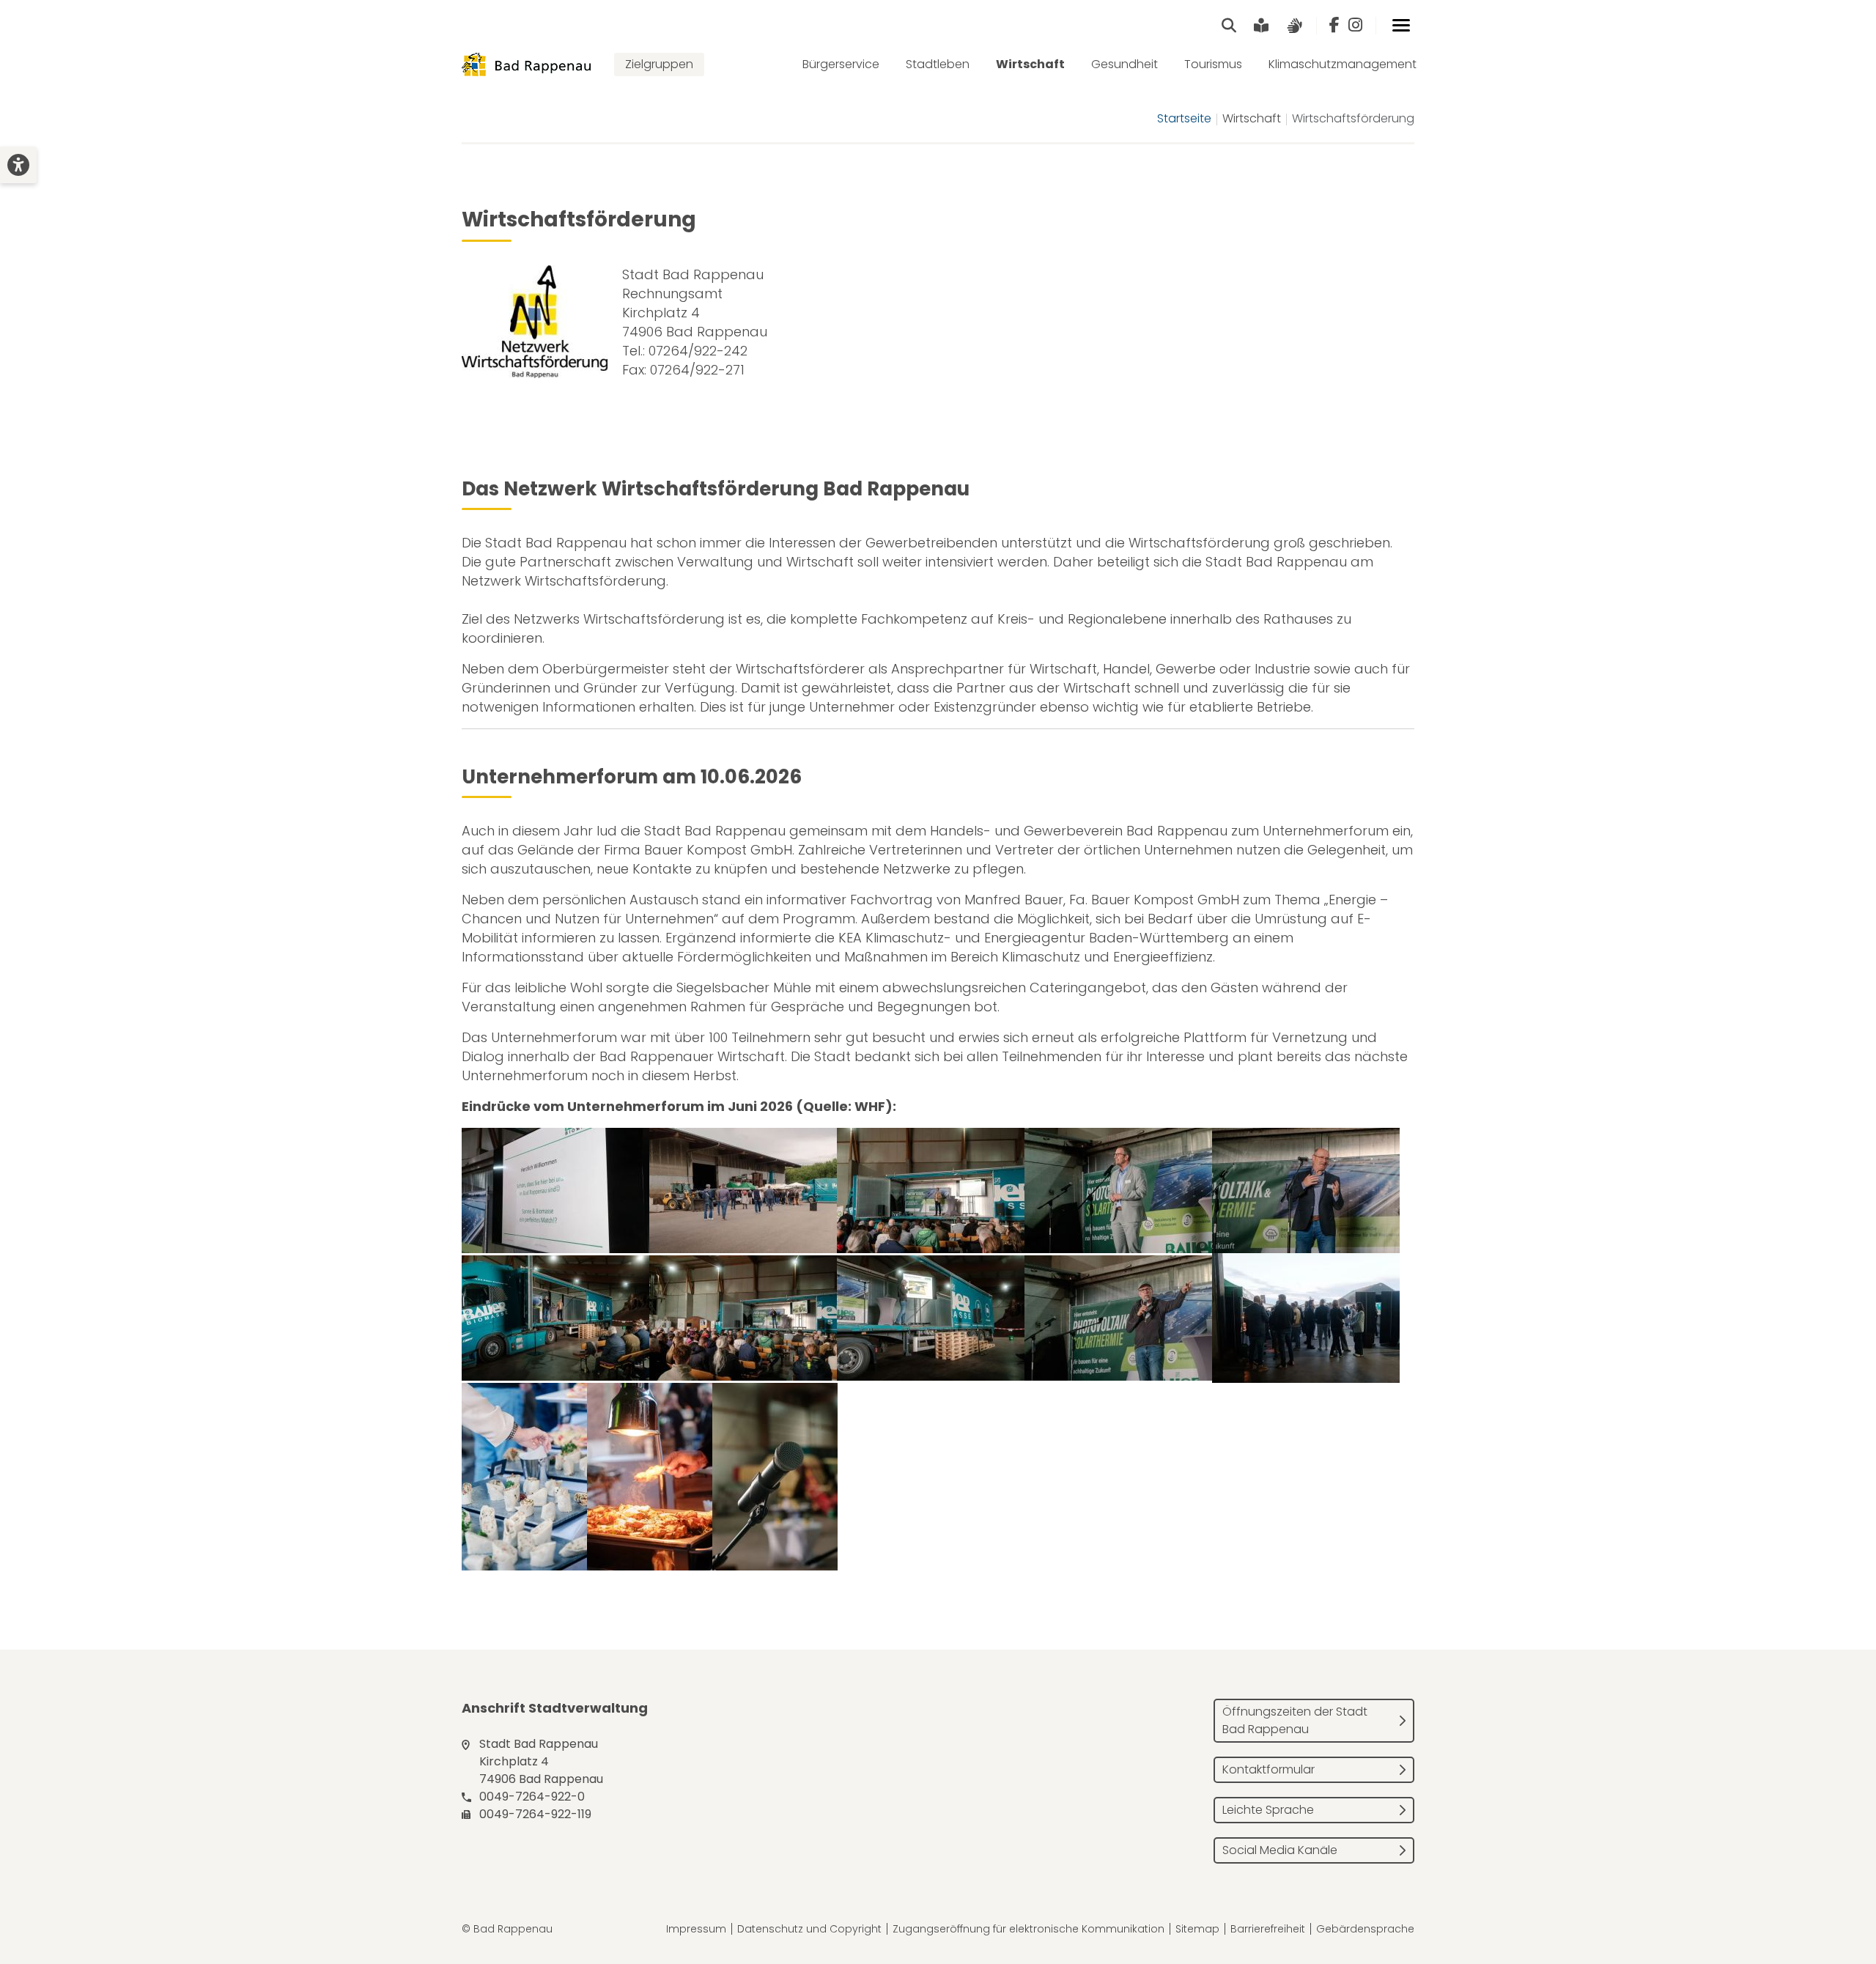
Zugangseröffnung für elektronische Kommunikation (1029, 1929)
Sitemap (1197, 1929)
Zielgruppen (659, 64)
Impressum (696, 1929)
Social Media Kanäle (1280, 1850)
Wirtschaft (1030, 64)
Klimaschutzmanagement (1343, 64)
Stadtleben (938, 64)
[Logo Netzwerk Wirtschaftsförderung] (535, 322)
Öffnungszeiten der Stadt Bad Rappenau (1295, 1720)
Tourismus (1213, 64)
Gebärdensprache (1365, 1929)
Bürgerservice (841, 64)
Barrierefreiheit (1268, 1929)
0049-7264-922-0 (532, 1797)
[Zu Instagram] (1355, 26)
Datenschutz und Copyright (809, 1929)
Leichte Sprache (1268, 1810)
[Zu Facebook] (1334, 26)
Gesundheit (1125, 64)
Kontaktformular (1268, 1769)
